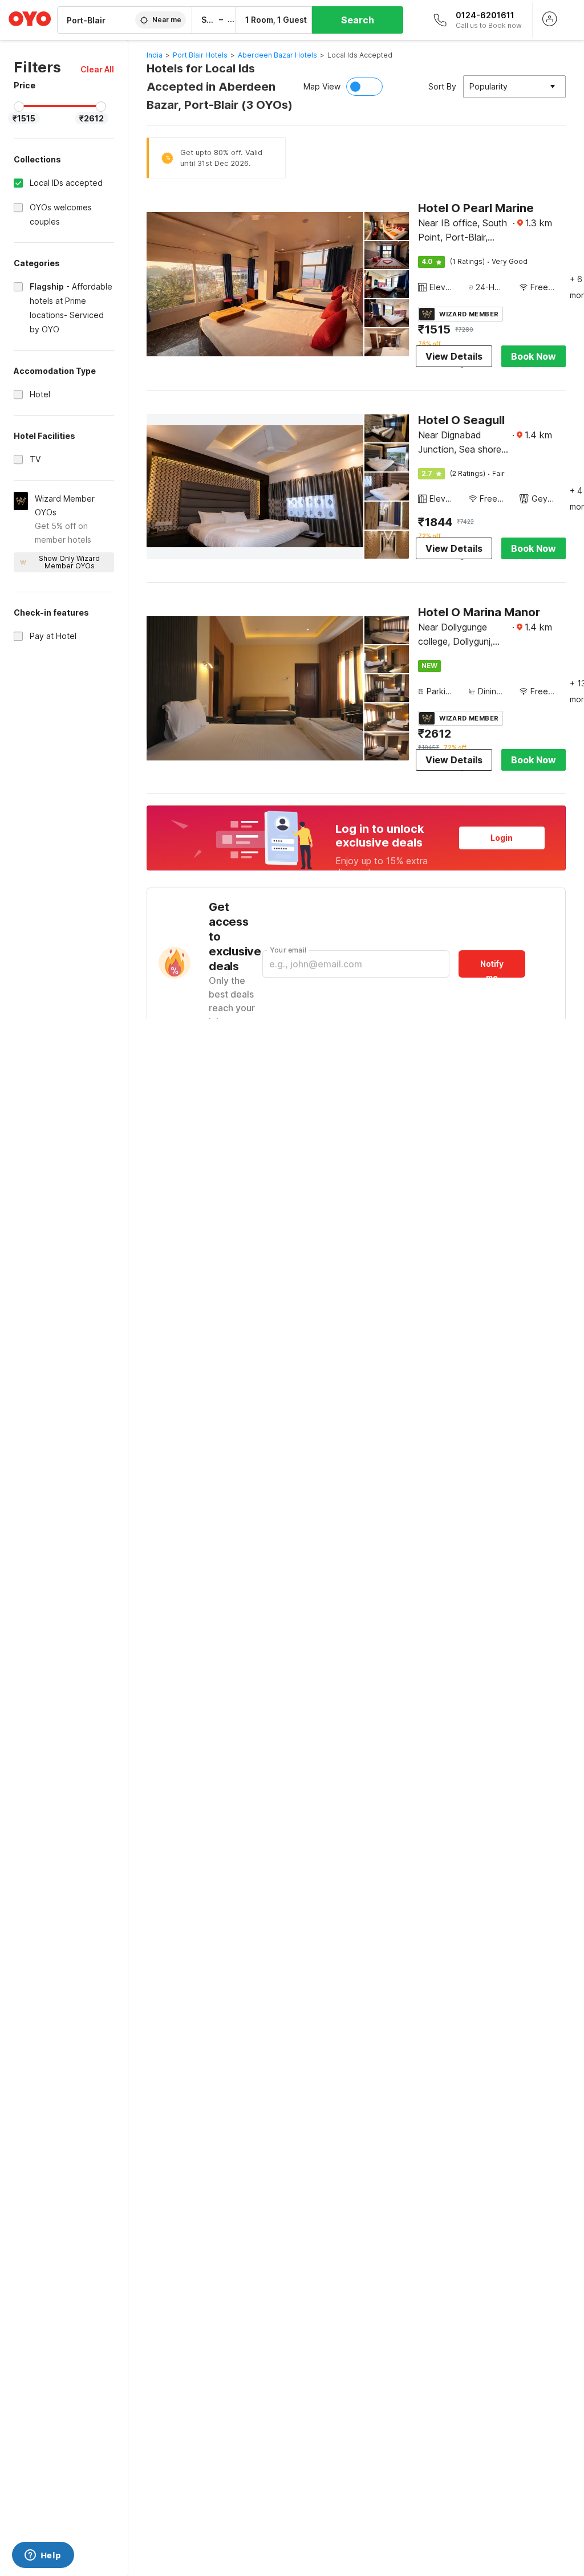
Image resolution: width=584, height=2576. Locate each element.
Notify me (492, 968)
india (155, 55)
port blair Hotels (200, 55)
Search (358, 20)
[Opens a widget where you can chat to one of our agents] (43, 2556)
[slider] (19, 107)
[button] (97, 69)
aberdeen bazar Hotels (277, 55)
